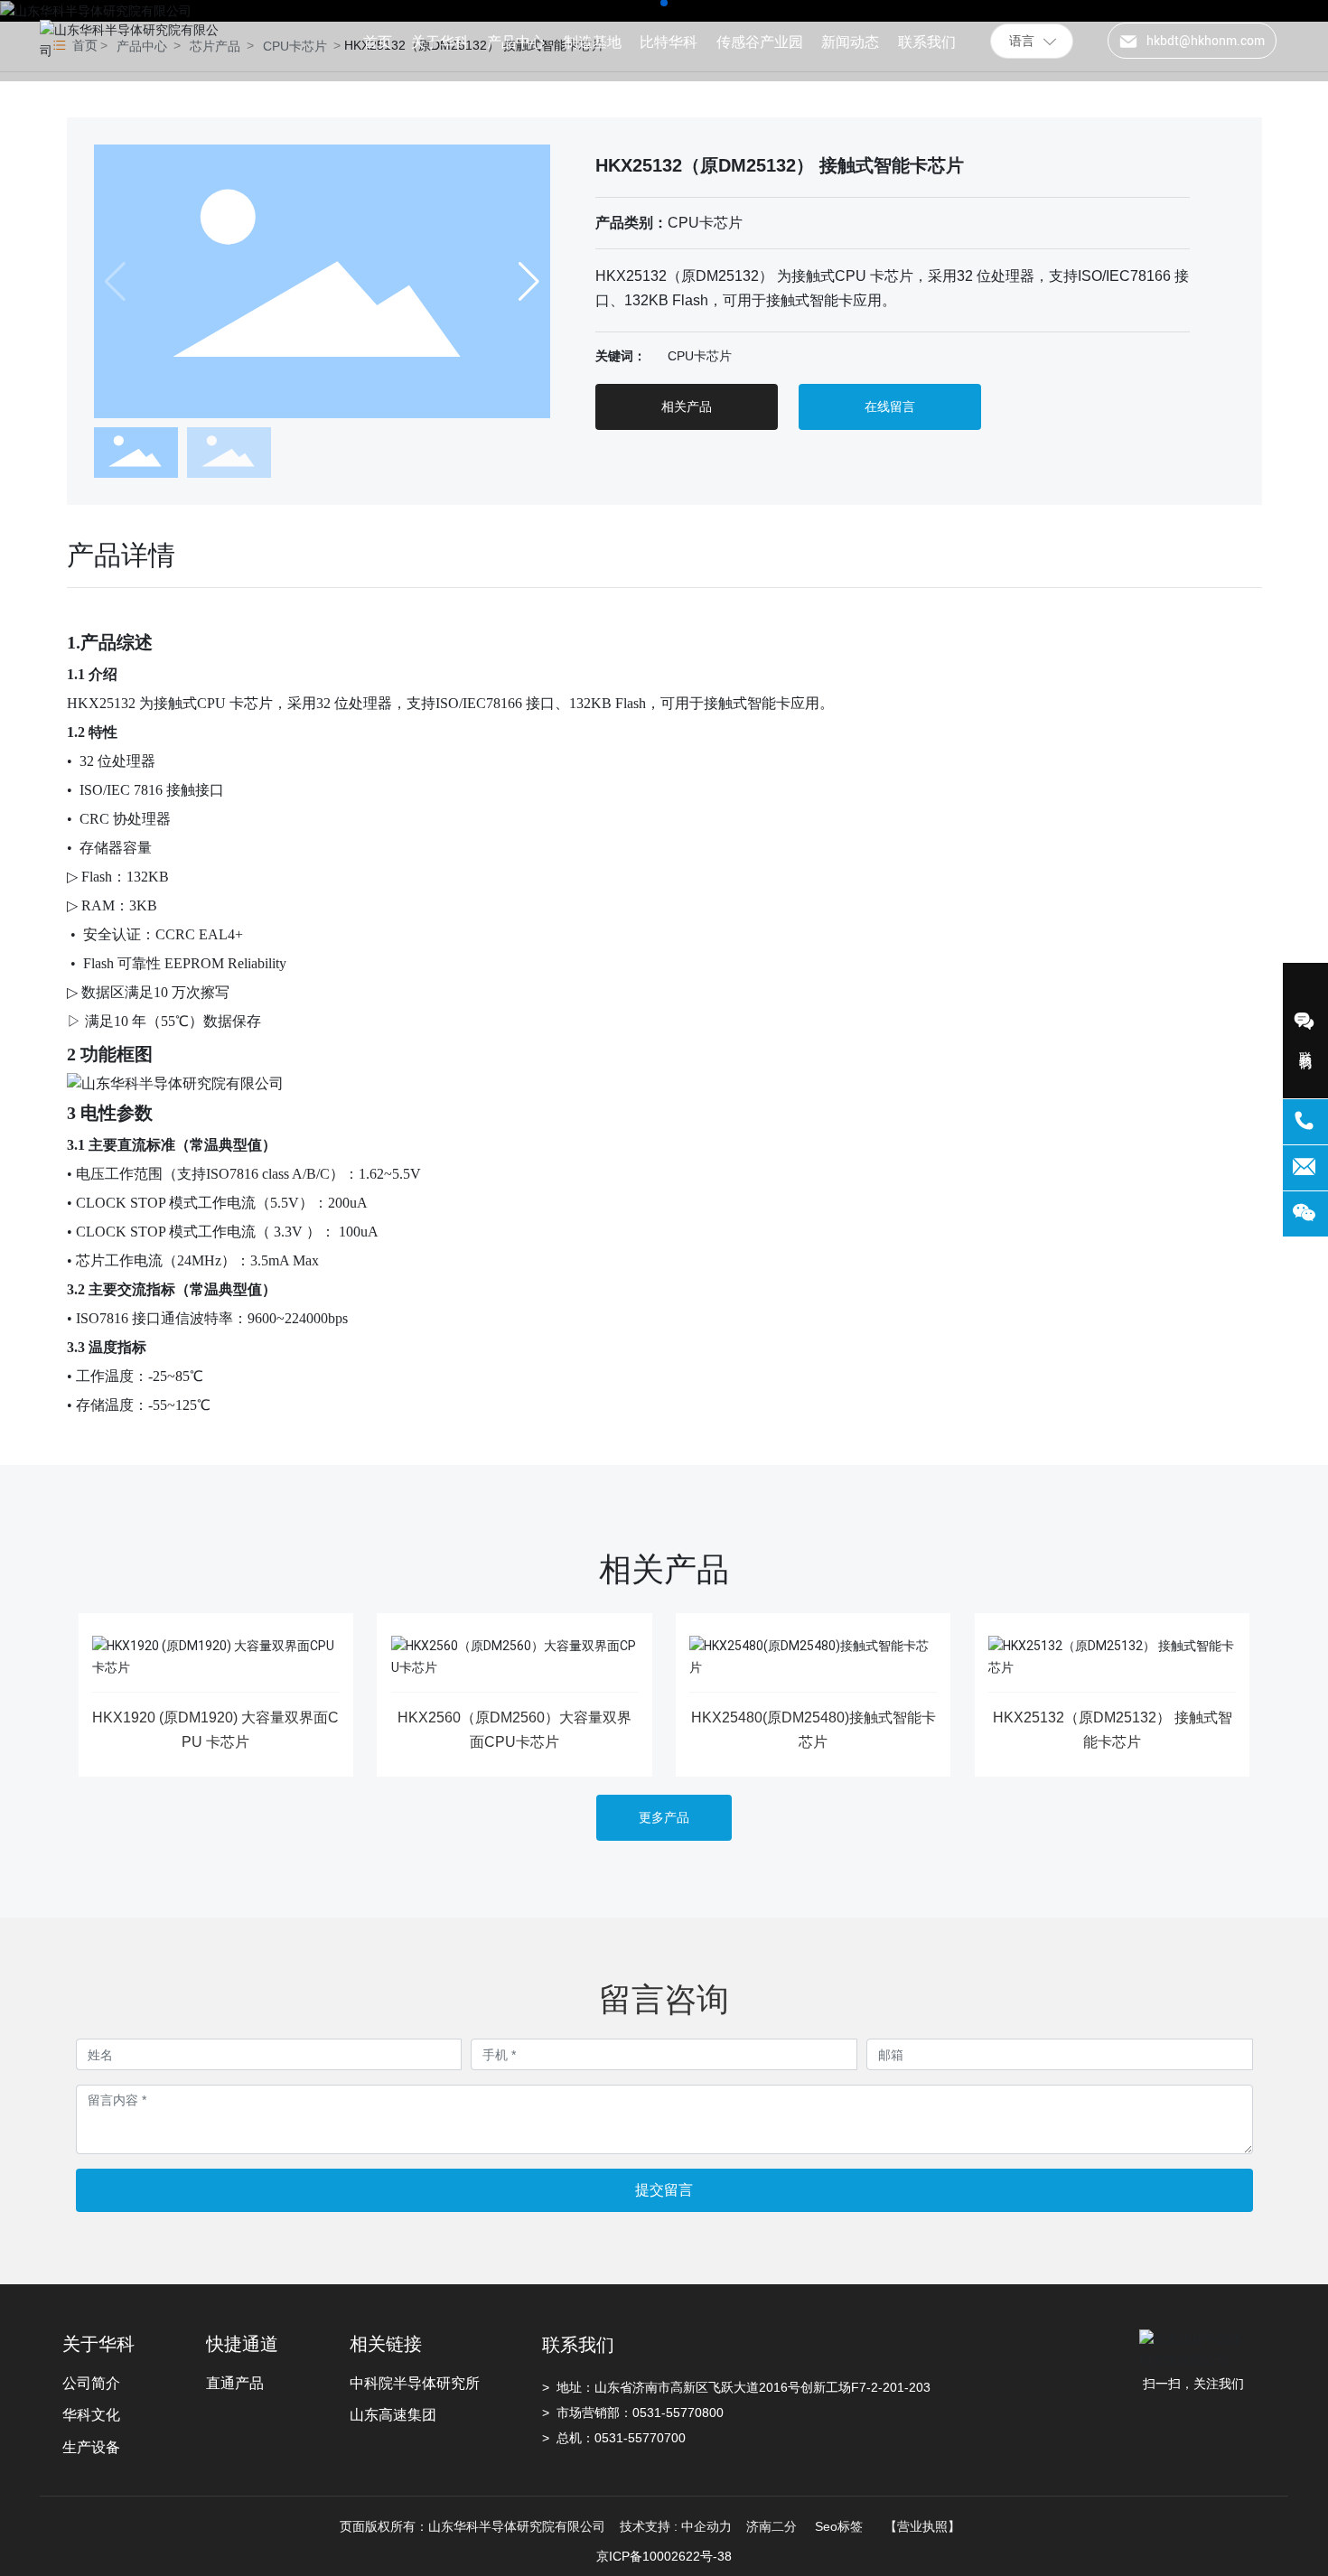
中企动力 (706, 2526)
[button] (529, 282)
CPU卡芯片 (705, 223)
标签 (850, 2526)
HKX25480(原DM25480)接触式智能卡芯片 (814, 1730)
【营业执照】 (922, 2526)
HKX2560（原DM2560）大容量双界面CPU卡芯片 (514, 1730)
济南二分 (773, 2526)
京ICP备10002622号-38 (664, 2556)
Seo (826, 2526)
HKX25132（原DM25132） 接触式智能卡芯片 (1113, 1730)
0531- (649, 2413)
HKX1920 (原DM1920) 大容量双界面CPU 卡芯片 (215, 1730)
